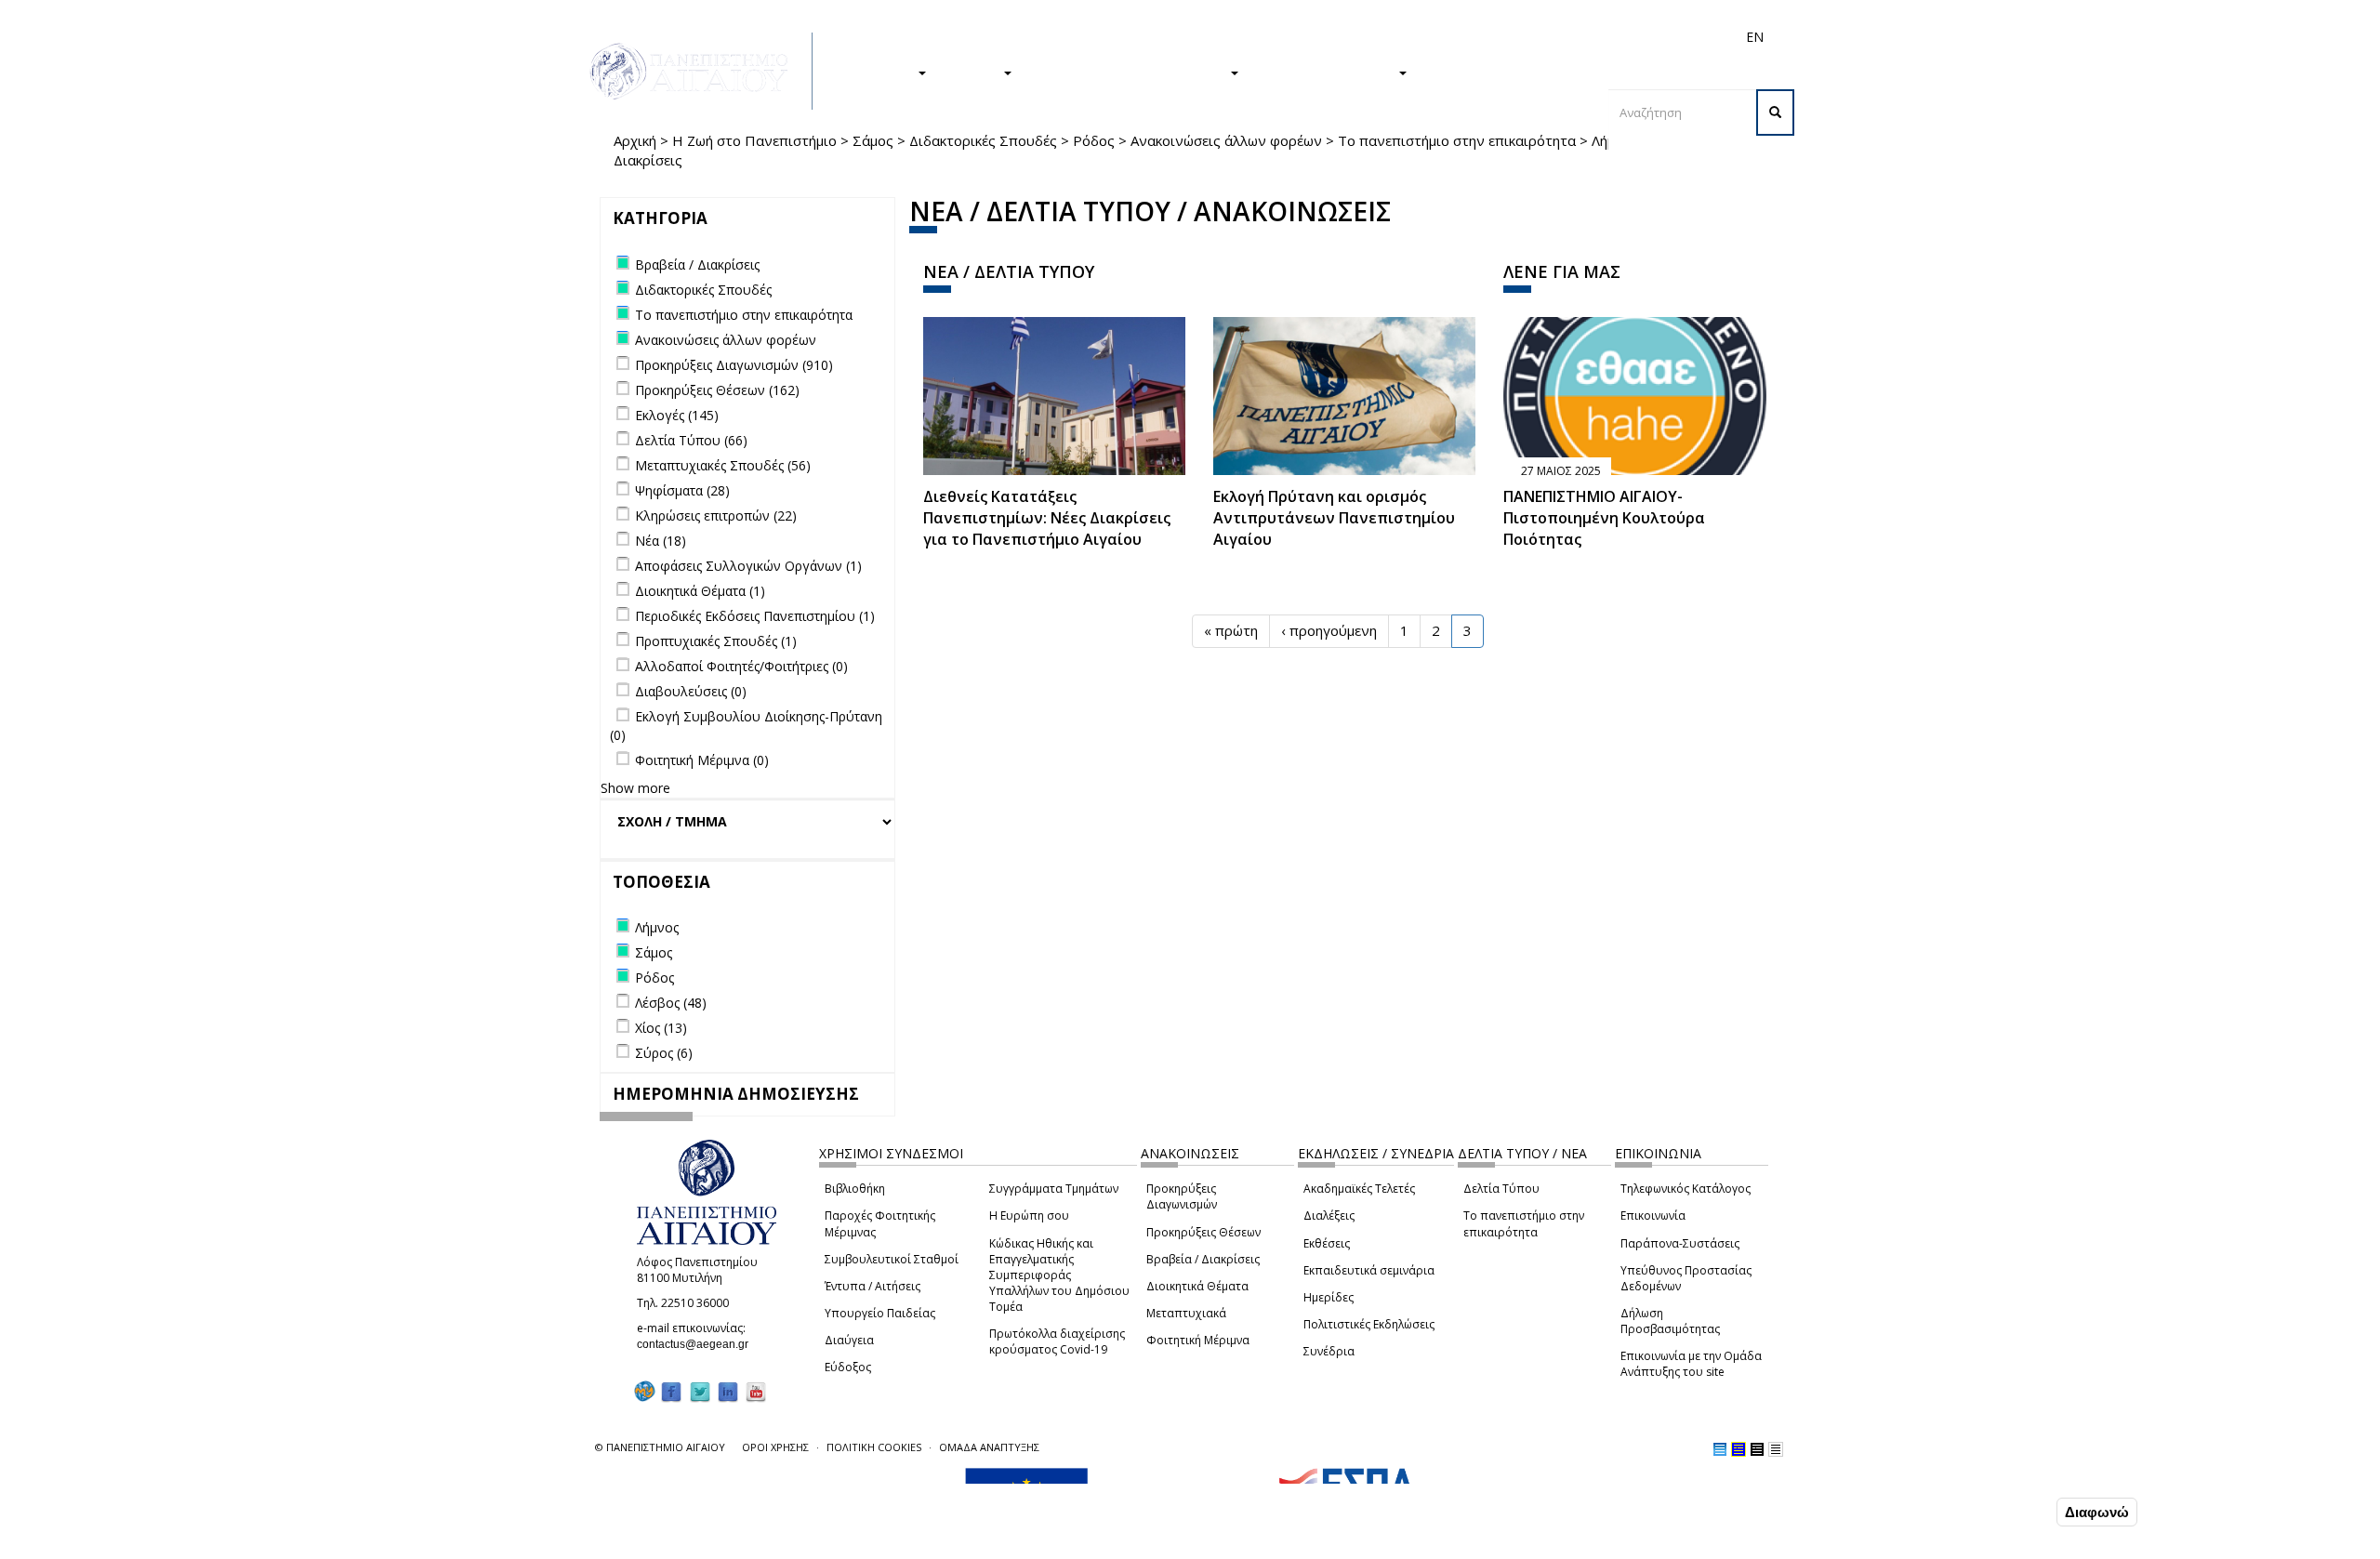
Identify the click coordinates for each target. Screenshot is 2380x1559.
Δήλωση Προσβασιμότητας (1670, 1321)
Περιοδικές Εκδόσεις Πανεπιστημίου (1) (755, 616)
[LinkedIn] (728, 1391)
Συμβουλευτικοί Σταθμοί (892, 1259)
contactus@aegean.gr (698, 1344)
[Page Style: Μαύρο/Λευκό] (1776, 1449)
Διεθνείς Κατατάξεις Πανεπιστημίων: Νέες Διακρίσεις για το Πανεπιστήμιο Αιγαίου (1047, 518)
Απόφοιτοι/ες (1424, 37)
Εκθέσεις (1327, 1243)
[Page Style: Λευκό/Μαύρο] (1757, 1449)
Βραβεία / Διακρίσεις (1203, 1259)
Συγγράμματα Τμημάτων (1054, 1189)
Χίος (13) (661, 1028)
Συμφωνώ (2013, 1512)
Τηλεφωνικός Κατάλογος (1686, 1189)
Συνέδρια (1329, 1351)
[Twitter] (700, 1391)
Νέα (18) (661, 541)
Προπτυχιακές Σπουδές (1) (716, 641)
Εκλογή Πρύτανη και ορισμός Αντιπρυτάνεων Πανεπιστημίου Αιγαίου (1334, 518)
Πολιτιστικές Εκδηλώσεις (1369, 1324)
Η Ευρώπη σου (1029, 1215)
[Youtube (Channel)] (756, 1391)
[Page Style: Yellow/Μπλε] (1739, 1449)
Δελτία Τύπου (1501, 1189)
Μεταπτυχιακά (1186, 1313)
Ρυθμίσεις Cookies (304, 1543)
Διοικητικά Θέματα (1197, 1286)
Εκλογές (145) (677, 415)
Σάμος (873, 140)
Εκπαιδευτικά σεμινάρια (1369, 1270)
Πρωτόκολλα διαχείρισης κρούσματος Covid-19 (1057, 1341)
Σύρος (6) (664, 1053)
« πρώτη (1231, 630)
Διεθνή (1493, 37)
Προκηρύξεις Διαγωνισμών (1182, 1196)
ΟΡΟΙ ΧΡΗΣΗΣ (775, 1447)
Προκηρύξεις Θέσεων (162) (717, 390)
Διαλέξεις (1329, 1215)
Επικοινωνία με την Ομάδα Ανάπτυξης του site (1691, 1364)
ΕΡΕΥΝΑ (974, 72)
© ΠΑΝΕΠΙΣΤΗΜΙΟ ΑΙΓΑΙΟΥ (660, 1447)
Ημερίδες (1329, 1297)
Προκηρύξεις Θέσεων (1203, 1232)
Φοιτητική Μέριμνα (1198, 1340)
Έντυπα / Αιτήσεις (873, 1286)
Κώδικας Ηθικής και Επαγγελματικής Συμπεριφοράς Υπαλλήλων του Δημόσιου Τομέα (1059, 1275)
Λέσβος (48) (671, 1003)
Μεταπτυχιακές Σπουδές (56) (723, 465)
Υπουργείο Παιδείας (880, 1313)
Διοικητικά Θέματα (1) (700, 591)
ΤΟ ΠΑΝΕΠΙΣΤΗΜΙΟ (1328, 72)
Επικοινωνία (1653, 1215)
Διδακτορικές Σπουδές (983, 140)
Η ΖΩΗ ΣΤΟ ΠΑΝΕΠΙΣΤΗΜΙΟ (1130, 72)
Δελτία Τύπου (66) (691, 440)
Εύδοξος (848, 1367)
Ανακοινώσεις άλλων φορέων (1226, 140)
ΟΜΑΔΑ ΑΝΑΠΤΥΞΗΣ (989, 1447)
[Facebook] (671, 1391)
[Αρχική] (699, 71)
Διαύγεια (849, 1340)
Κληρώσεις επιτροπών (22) (716, 515)
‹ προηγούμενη (1329, 630)
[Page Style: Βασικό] (1720, 1449)
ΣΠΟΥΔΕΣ (881, 72)
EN (1755, 37)
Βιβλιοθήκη (855, 1189)
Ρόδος (1094, 140)
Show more (635, 788)
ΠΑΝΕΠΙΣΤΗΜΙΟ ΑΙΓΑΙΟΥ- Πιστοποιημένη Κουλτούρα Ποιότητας (1604, 518)
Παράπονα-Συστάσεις (1680, 1243)
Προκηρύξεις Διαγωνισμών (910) (734, 365)
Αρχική (635, 140)
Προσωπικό (1556, 37)
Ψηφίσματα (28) (682, 490)
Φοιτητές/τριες (1333, 37)
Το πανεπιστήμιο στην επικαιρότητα (1457, 140)
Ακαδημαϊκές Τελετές (1359, 1189)
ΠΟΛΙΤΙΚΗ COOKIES (874, 1447)
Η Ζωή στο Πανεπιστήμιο (754, 140)
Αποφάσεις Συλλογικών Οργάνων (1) (748, 566)
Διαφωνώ (2097, 1512)
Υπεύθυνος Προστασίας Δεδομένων (1686, 1278)
